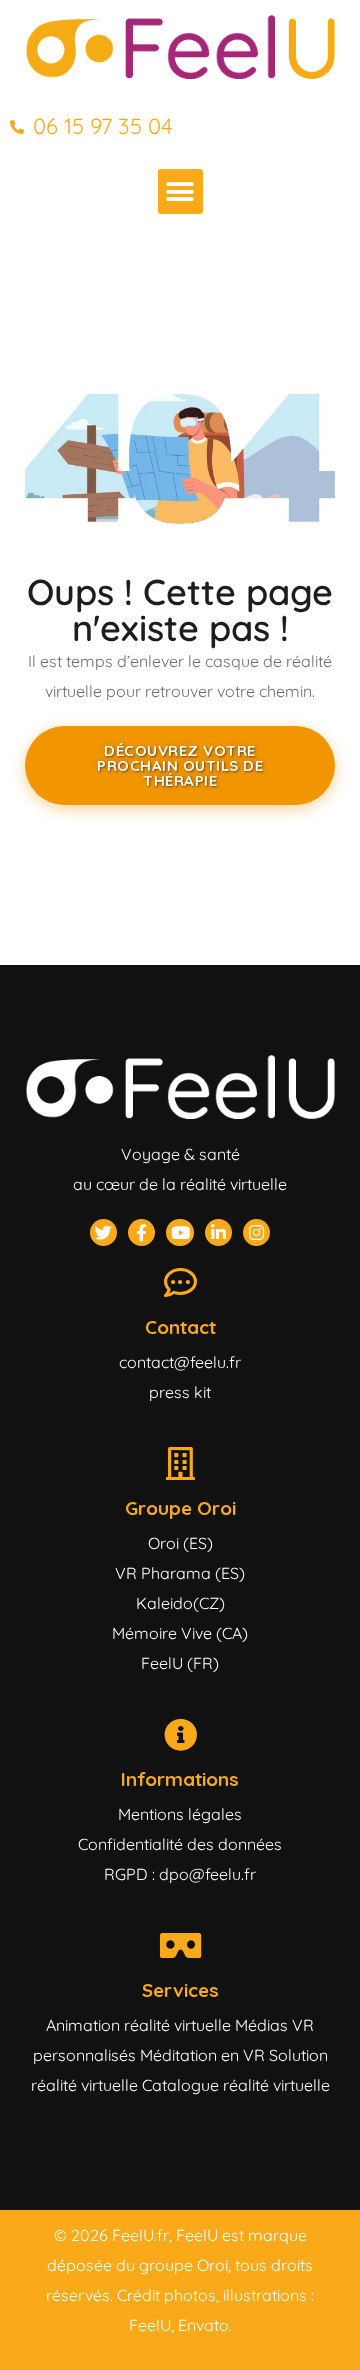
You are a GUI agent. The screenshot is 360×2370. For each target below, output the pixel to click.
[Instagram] (256, 1232)
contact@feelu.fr (180, 1362)
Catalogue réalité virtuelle (236, 2085)
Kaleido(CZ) (180, 1603)
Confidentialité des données (180, 1844)
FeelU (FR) (180, 1663)
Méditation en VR (202, 2055)
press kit (180, 1392)
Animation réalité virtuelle (138, 2025)
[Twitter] (103, 1232)
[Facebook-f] (141, 1232)
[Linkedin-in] (218, 1232)
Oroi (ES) (180, 1543)
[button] (180, 191)
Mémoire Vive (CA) (180, 1633)
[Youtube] (179, 1232)
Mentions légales (180, 1814)
